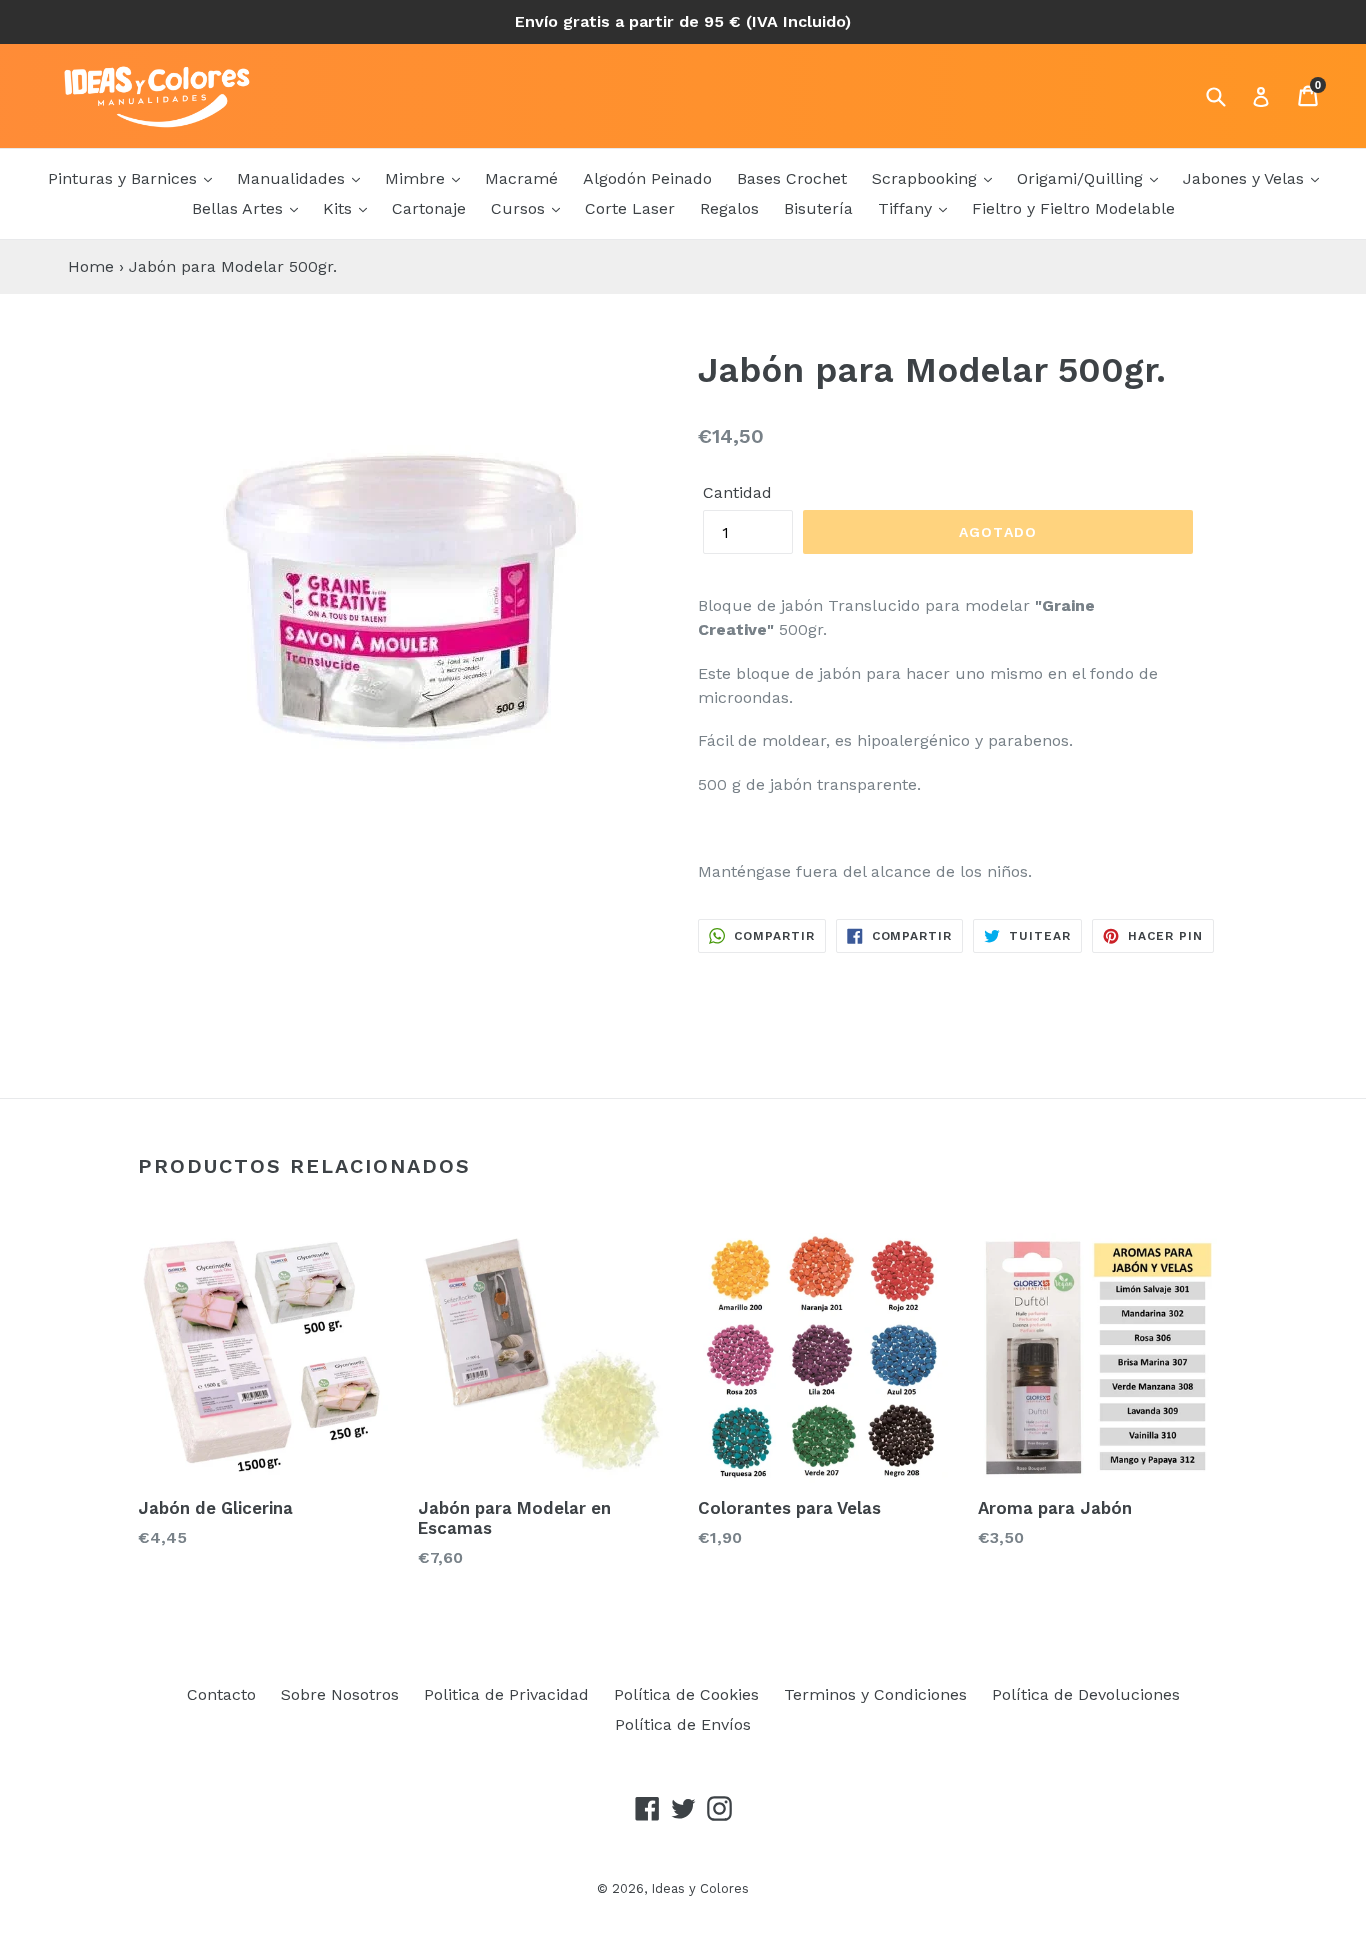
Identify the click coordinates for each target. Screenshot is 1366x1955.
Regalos (729, 208)
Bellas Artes (240, 208)
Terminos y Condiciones (875, 1694)
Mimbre (417, 178)
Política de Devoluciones (1086, 1694)
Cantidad (737, 492)
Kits (340, 208)
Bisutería (818, 208)
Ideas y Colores (700, 1888)
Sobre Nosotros (340, 1694)
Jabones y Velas (1246, 178)
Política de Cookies (686, 1694)
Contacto (221, 1694)
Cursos (520, 208)
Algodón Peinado (647, 178)
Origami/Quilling (1082, 178)
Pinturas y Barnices (125, 178)
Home (91, 266)
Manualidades (293, 178)
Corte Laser (630, 208)
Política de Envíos (683, 1724)
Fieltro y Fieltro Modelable (1073, 208)
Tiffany (907, 208)
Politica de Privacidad (506, 1694)
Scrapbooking (927, 178)
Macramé (521, 178)
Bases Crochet (792, 178)
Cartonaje (429, 208)
